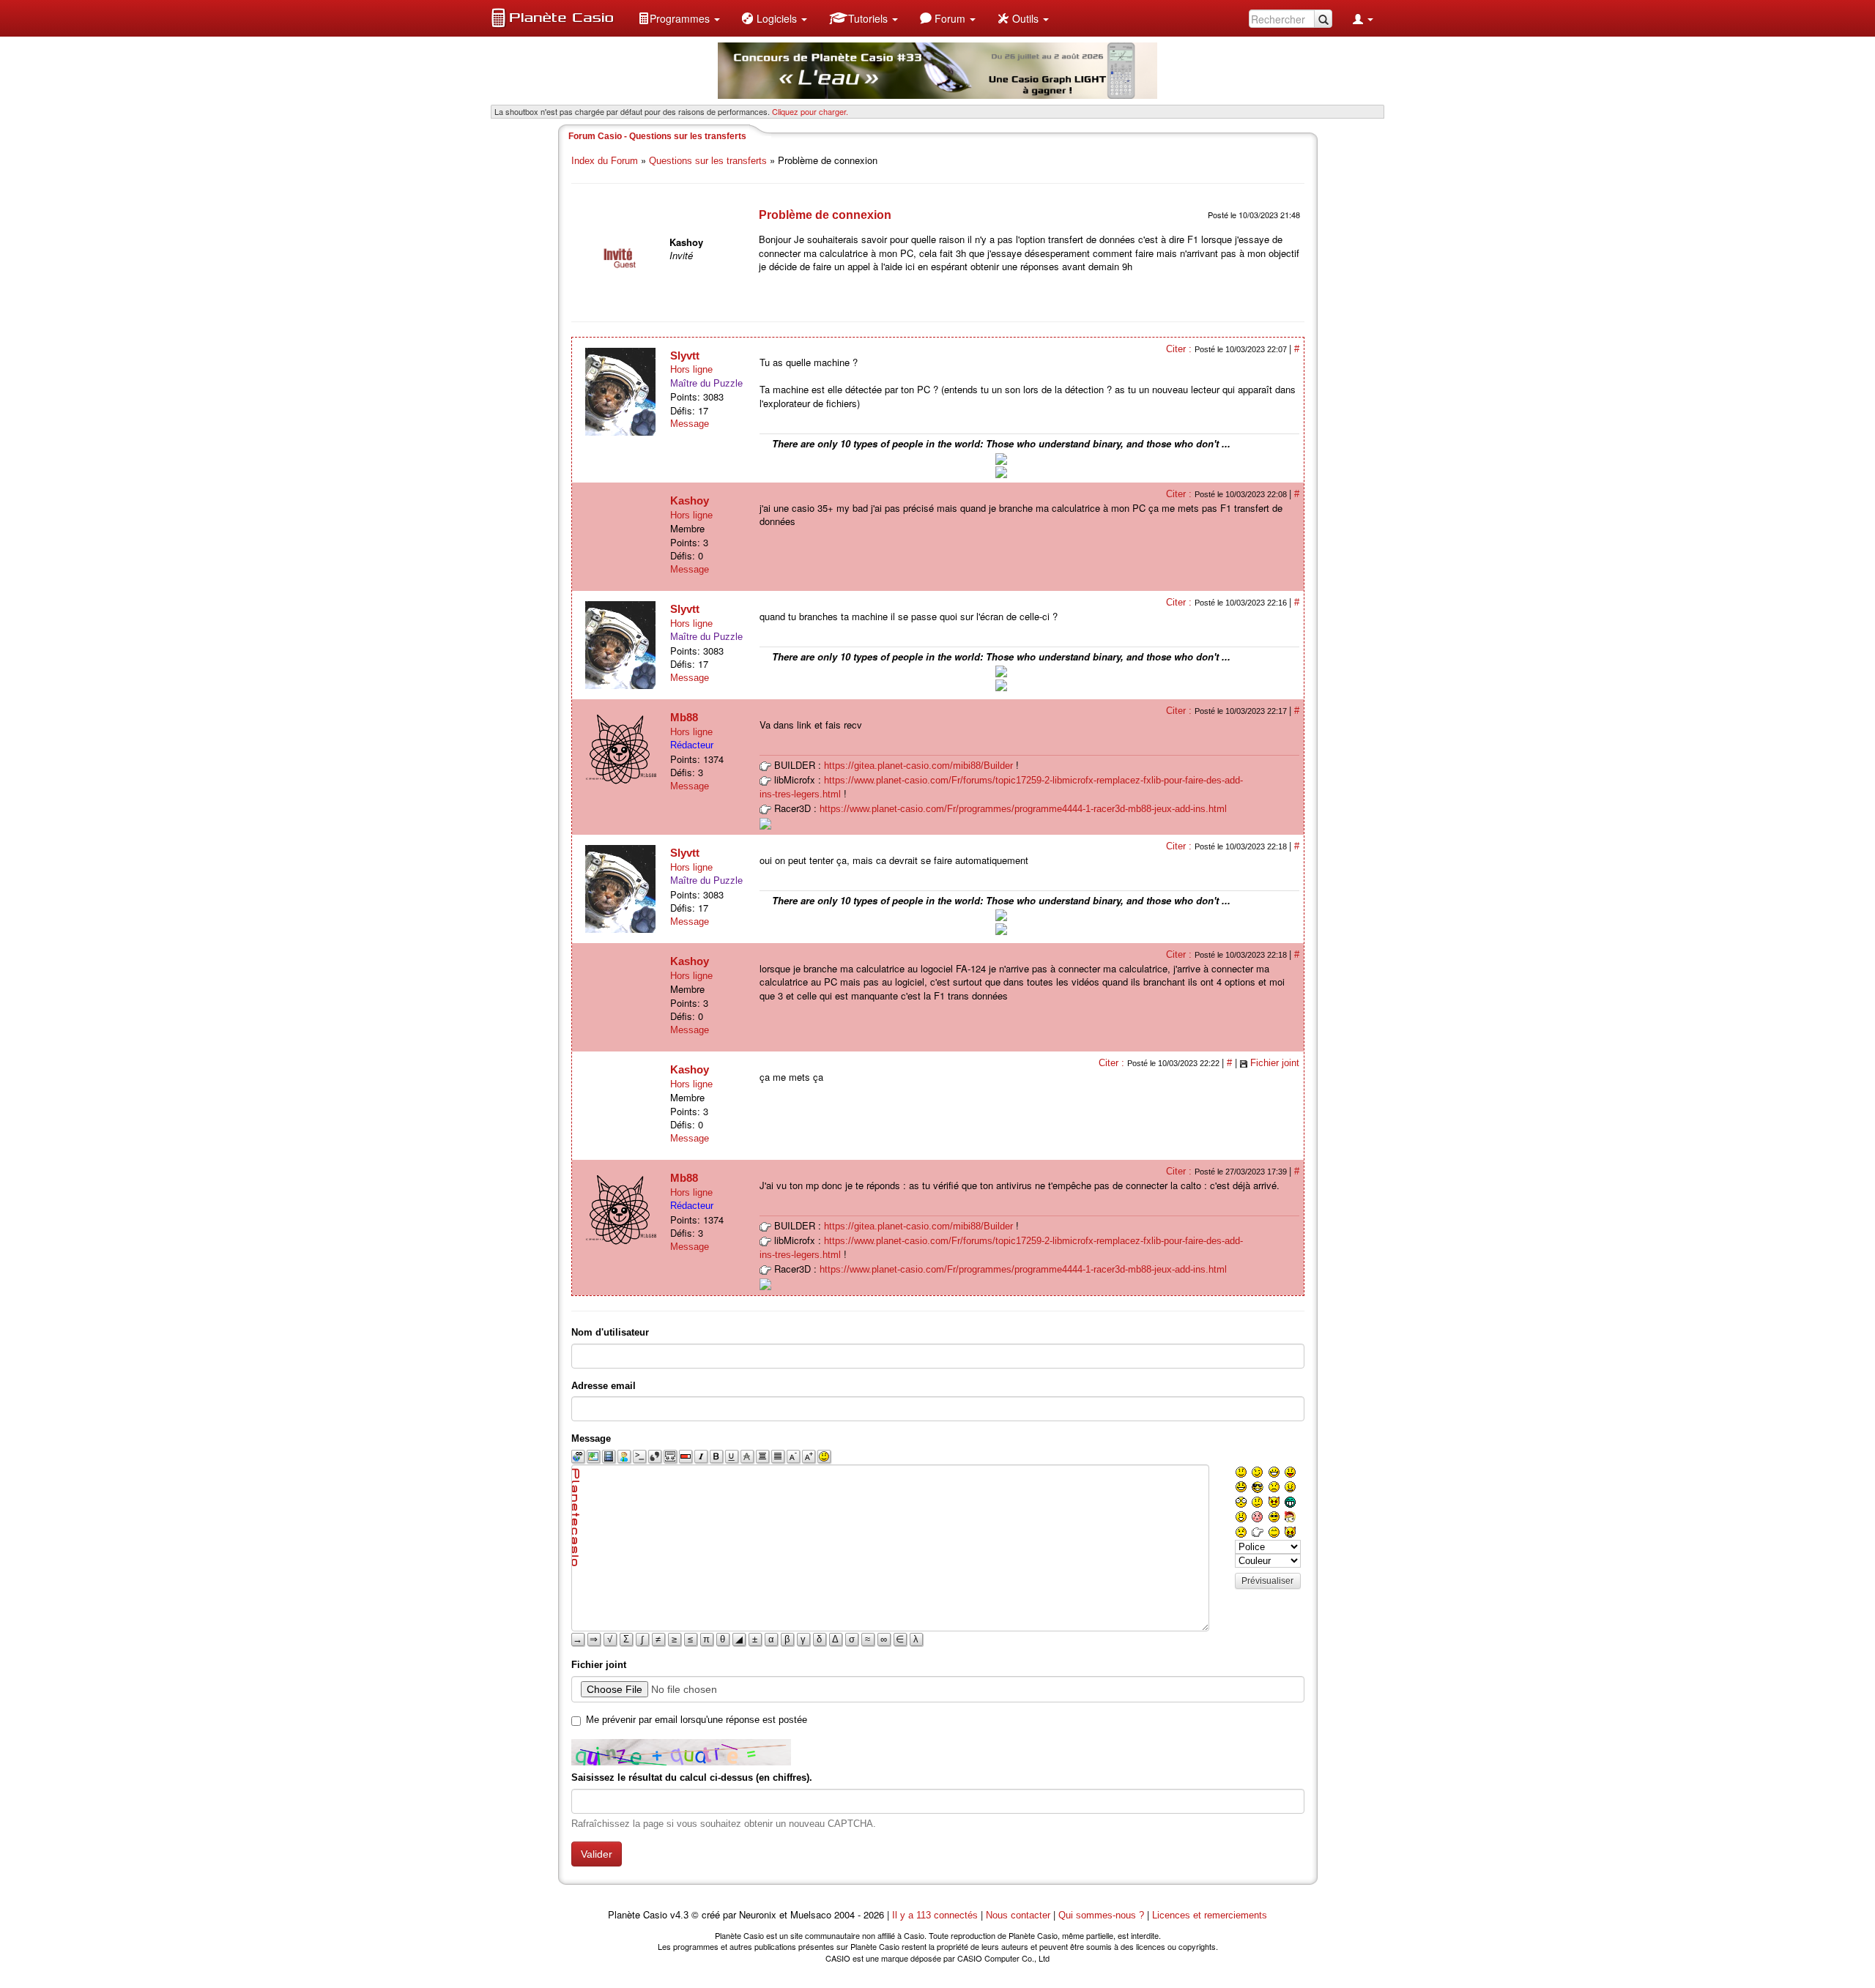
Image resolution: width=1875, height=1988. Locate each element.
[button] (679, 18)
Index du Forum (605, 161)
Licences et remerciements (1210, 1915)
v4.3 (679, 1915)
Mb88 (684, 717)
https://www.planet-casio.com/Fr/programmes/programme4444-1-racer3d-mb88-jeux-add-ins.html (1023, 809)
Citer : (1180, 349)
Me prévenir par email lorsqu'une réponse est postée (697, 1720)
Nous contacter (1018, 1915)
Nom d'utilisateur (610, 1332)
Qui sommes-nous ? (1101, 1915)
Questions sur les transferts (708, 161)
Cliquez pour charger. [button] (810, 111)
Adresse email (604, 1386)
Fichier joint (1275, 1063)
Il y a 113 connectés (936, 1915)
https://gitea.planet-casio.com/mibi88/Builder (918, 766)
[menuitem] (679, 18)
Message (690, 424)
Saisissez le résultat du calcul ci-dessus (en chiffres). (692, 1777)
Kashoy (690, 500)
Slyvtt (685, 355)
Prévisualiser (1267, 1581)
